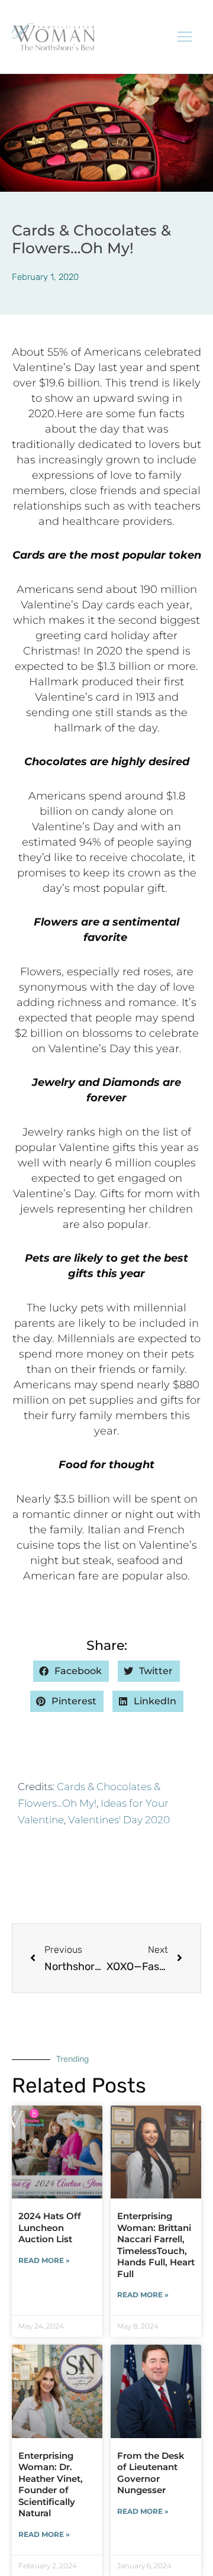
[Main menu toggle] (185, 37)
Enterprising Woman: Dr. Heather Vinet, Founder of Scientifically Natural (51, 2485)
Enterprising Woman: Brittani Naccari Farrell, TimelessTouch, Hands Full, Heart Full (156, 2245)
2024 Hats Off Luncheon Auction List (50, 2227)
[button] (71, 1671)
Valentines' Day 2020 (119, 1820)
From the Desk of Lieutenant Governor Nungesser (151, 2473)
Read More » (44, 2260)
